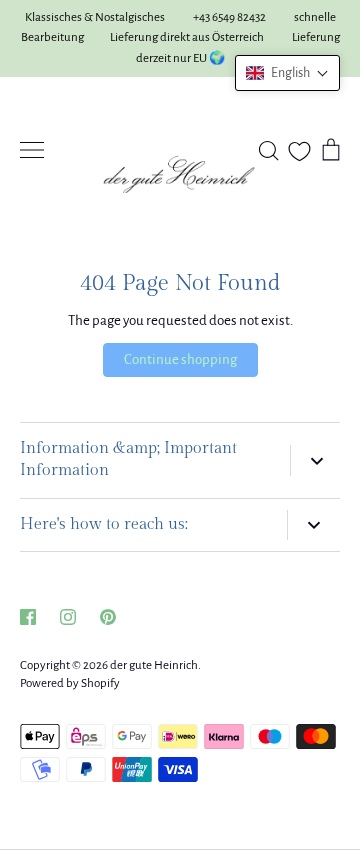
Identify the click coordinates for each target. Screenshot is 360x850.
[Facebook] (28, 617)
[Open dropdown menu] (315, 460)
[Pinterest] (108, 617)
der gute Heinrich (154, 665)
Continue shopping (180, 359)
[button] (287, 73)
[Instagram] (68, 617)
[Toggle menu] (32, 150)
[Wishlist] (299, 151)
